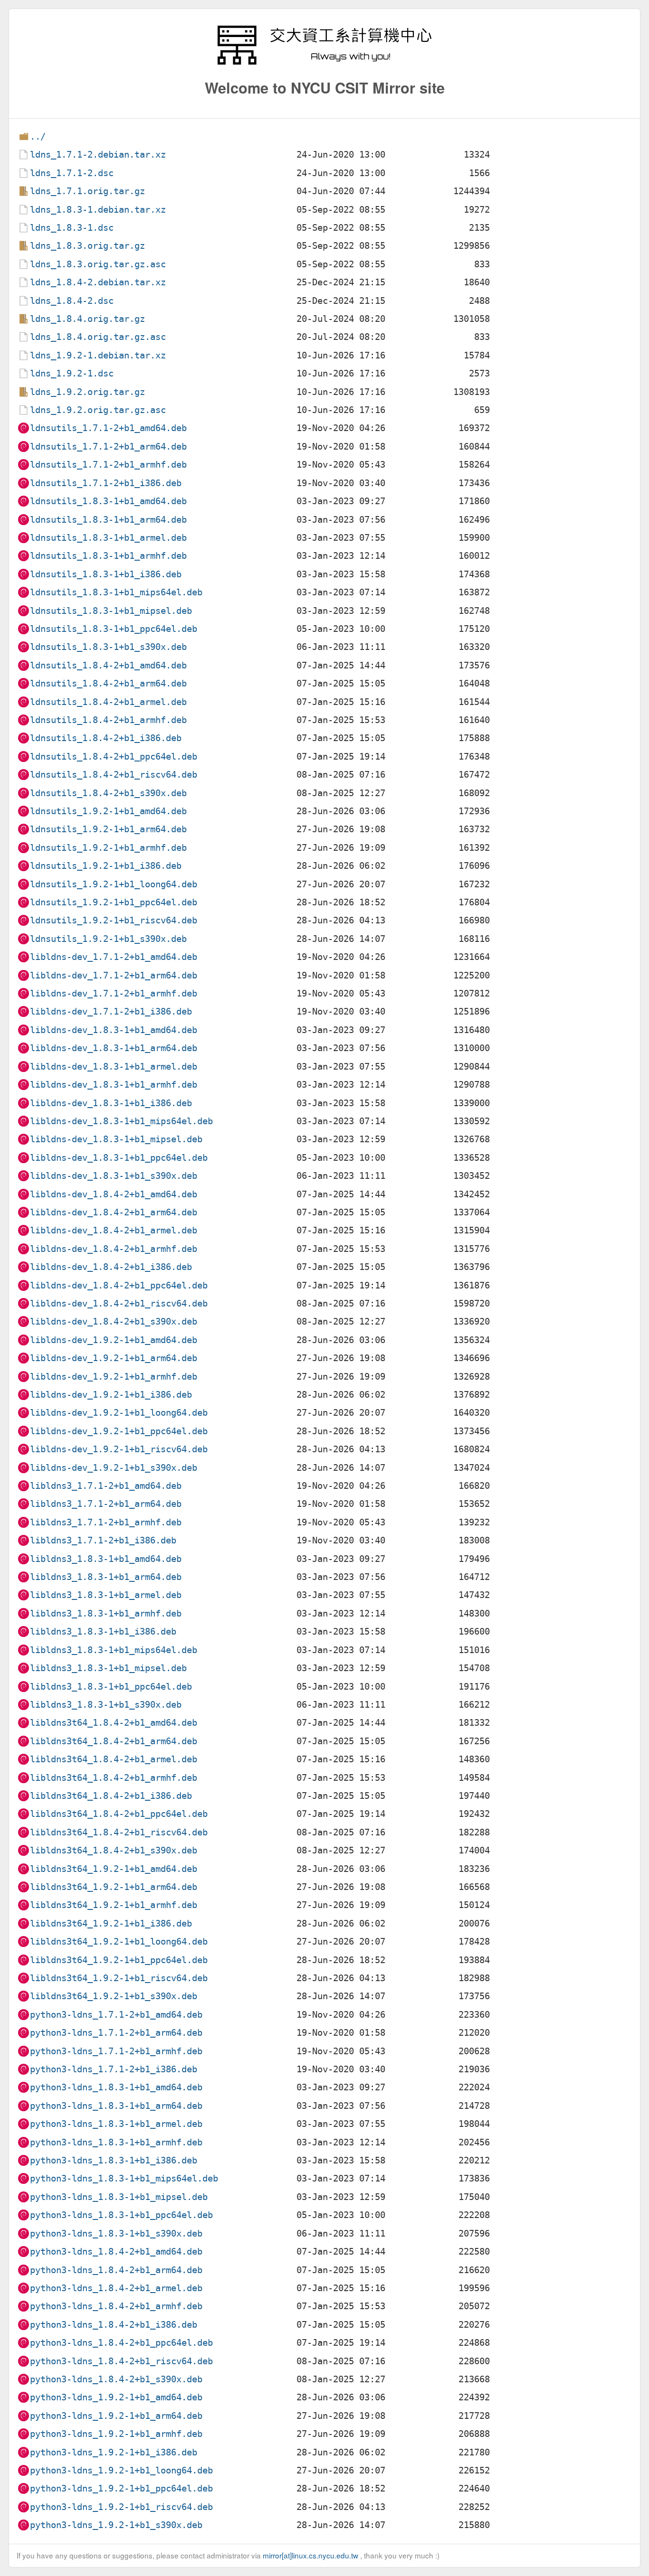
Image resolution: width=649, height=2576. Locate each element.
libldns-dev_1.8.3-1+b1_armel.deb (114, 1067)
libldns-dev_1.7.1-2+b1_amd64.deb (114, 957)
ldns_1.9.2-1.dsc (72, 373)
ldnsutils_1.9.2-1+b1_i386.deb (106, 866)
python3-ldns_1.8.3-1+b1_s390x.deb (116, 2233)
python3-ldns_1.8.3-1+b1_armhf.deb (116, 2142)
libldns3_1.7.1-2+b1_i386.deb (103, 1540)
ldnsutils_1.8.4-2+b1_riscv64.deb (114, 775)
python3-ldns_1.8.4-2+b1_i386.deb (114, 2325)
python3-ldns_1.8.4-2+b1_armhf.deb (116, 2306)
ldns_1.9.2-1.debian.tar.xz (98, 355)
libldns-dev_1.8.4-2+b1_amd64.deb (114, 1194)
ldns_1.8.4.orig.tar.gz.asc (98, 337)
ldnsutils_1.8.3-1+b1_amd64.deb (108, 501)
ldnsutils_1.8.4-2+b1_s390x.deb (108, 793)
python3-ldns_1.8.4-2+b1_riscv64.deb (121, 2361)
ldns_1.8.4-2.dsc (72, 301)
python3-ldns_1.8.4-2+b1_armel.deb (116, 2288)
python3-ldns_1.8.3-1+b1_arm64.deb (116, 2106)
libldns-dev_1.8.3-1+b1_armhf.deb (114, 1085)
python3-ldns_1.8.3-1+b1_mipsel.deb (119, 2197)
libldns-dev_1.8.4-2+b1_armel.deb (114, 1230)
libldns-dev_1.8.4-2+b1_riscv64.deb (119, 1303)
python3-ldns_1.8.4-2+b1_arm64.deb (116, 2270)
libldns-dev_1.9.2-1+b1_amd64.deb (114, 1340)
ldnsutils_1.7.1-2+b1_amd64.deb (108, 428)
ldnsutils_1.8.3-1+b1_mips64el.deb (116, 592)
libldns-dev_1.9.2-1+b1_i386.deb (111, 1395)
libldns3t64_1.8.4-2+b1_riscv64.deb (119, 1832)
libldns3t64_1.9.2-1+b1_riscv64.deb (119, 1978)
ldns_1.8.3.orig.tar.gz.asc (98, 264)
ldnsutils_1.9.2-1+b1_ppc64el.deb (114, 902)
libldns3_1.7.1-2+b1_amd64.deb (106, 1486)
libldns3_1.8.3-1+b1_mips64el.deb (114, 1650)
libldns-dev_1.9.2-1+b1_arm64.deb (114, 1358)
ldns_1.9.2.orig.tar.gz (87, 392)
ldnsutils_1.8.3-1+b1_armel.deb (108, 538)
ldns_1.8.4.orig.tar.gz (87, 319)
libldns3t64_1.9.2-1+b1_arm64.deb (114, 1887)
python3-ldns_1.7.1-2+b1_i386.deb (114, 2069)
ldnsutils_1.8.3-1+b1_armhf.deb (108, 556)
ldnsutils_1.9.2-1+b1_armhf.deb (108, 848)
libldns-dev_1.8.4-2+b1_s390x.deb (114, 1321)
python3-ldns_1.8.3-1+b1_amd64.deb (116, 2087)
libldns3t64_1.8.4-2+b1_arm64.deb (114, 1741)
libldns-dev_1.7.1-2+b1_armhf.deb (114, 993)
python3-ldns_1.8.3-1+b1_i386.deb (114, 2160)
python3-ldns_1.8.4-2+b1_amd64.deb (116, 2252)
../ (38, 136)
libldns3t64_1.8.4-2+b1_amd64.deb (114, 1723)
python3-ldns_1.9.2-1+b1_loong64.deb (121, 2470)
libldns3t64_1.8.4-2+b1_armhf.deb (114, 1778)
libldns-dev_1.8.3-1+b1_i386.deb (111, 1103)
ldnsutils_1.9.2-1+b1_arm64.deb (108, 829)
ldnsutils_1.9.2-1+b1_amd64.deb (108, 811)
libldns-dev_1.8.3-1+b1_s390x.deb (114, 1176)
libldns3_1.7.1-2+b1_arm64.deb (106, 1504)
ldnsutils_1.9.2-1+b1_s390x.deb (108, 939)
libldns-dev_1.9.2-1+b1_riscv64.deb (119, 1449)
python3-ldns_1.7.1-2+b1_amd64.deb (116, 2015)
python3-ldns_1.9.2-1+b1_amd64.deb (116, 2397)
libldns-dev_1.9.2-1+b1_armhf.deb (114, 1377)
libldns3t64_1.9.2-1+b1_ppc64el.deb (119, 1960)
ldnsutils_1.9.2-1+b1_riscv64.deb (114, 920)
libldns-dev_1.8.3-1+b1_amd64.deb (114, 1030)
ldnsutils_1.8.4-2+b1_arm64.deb (108, 683)
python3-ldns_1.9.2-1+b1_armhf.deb (116, 2434)
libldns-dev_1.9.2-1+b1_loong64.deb (119, 1413)
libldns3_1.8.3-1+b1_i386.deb (103, 1631)
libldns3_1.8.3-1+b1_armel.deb (106, 1595)
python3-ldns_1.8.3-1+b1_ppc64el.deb (121, 2215)
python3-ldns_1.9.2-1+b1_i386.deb (114, 2452)
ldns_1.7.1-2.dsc (72, 173)
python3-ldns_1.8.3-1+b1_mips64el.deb (124, 2178)
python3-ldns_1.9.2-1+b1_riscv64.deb (121, 2507)
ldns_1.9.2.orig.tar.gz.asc (98, 410)
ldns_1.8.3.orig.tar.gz (87, 246)
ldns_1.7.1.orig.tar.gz (87, 191)
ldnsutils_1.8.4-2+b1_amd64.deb (108, 665)
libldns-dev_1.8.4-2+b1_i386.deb (111, 1267)
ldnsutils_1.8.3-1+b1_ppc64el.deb (114, 629)
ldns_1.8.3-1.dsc (72, 228)
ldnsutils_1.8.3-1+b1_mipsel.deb (111, 611)
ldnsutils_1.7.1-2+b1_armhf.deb (108, 465)
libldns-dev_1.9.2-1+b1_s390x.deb (114, 1468)
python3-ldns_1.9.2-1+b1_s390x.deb (116, 2525)
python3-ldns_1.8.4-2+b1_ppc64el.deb (121, 2343)
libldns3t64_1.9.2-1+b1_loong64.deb (119, 1941)
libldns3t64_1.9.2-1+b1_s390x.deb (114, 1996)
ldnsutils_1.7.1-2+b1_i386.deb (106, 483)
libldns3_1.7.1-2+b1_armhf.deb (106, 1522)
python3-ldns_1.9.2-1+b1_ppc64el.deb (121, 2488)
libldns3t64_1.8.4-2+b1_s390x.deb (114, 1850)
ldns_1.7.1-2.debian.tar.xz (98, 155)
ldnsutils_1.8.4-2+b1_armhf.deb (108, 720)
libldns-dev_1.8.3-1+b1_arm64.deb (114, 1048)
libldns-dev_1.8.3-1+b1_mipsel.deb (116, 1139)
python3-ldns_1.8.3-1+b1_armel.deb (116, 2124)
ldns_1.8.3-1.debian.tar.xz (98, 210)
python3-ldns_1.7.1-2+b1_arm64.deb (116, 2033)
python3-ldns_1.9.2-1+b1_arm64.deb (116, 2416)
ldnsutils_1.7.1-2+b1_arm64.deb (108, 447)
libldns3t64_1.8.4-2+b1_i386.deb (111, 1796)
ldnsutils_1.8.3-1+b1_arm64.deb (108, 520)
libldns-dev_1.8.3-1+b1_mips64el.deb (121, 1121)
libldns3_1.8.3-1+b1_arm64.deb (106, 1577)
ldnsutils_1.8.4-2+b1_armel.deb (108, 702)
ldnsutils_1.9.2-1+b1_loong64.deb (114, 884)
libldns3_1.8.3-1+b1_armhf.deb (106, 1613)
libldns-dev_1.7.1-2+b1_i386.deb (111, 1011)
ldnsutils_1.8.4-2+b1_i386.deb (106, 738)
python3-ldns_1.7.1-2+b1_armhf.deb (116, 2051)
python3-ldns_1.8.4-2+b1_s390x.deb (116, 2379)
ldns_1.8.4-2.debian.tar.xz (98, 282)
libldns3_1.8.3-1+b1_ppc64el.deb (111, 1687)
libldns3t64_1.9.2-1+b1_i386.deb (111, 1923)
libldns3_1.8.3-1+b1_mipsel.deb (108, 1668)
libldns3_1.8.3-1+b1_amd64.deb (106, 1559)
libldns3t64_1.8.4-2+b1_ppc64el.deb (119, 1814)
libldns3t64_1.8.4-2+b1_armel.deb (114, 1759)
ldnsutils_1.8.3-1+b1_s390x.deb (108, 647)
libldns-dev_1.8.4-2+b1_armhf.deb (114, 1249)
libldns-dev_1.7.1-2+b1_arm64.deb (114, 975)
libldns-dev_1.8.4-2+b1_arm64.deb (114, 1212)
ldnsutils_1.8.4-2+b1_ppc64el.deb (114, 757)
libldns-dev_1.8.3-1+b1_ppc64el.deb (119, 1158)
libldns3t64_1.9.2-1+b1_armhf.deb (114, 1905)
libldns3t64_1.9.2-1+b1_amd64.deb (114, 1869)
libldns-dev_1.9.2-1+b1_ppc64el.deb (119, 1431)
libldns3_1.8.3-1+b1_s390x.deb (106, 1705)
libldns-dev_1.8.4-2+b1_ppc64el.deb (119, 1285)
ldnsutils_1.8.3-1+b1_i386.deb (106, 574)
